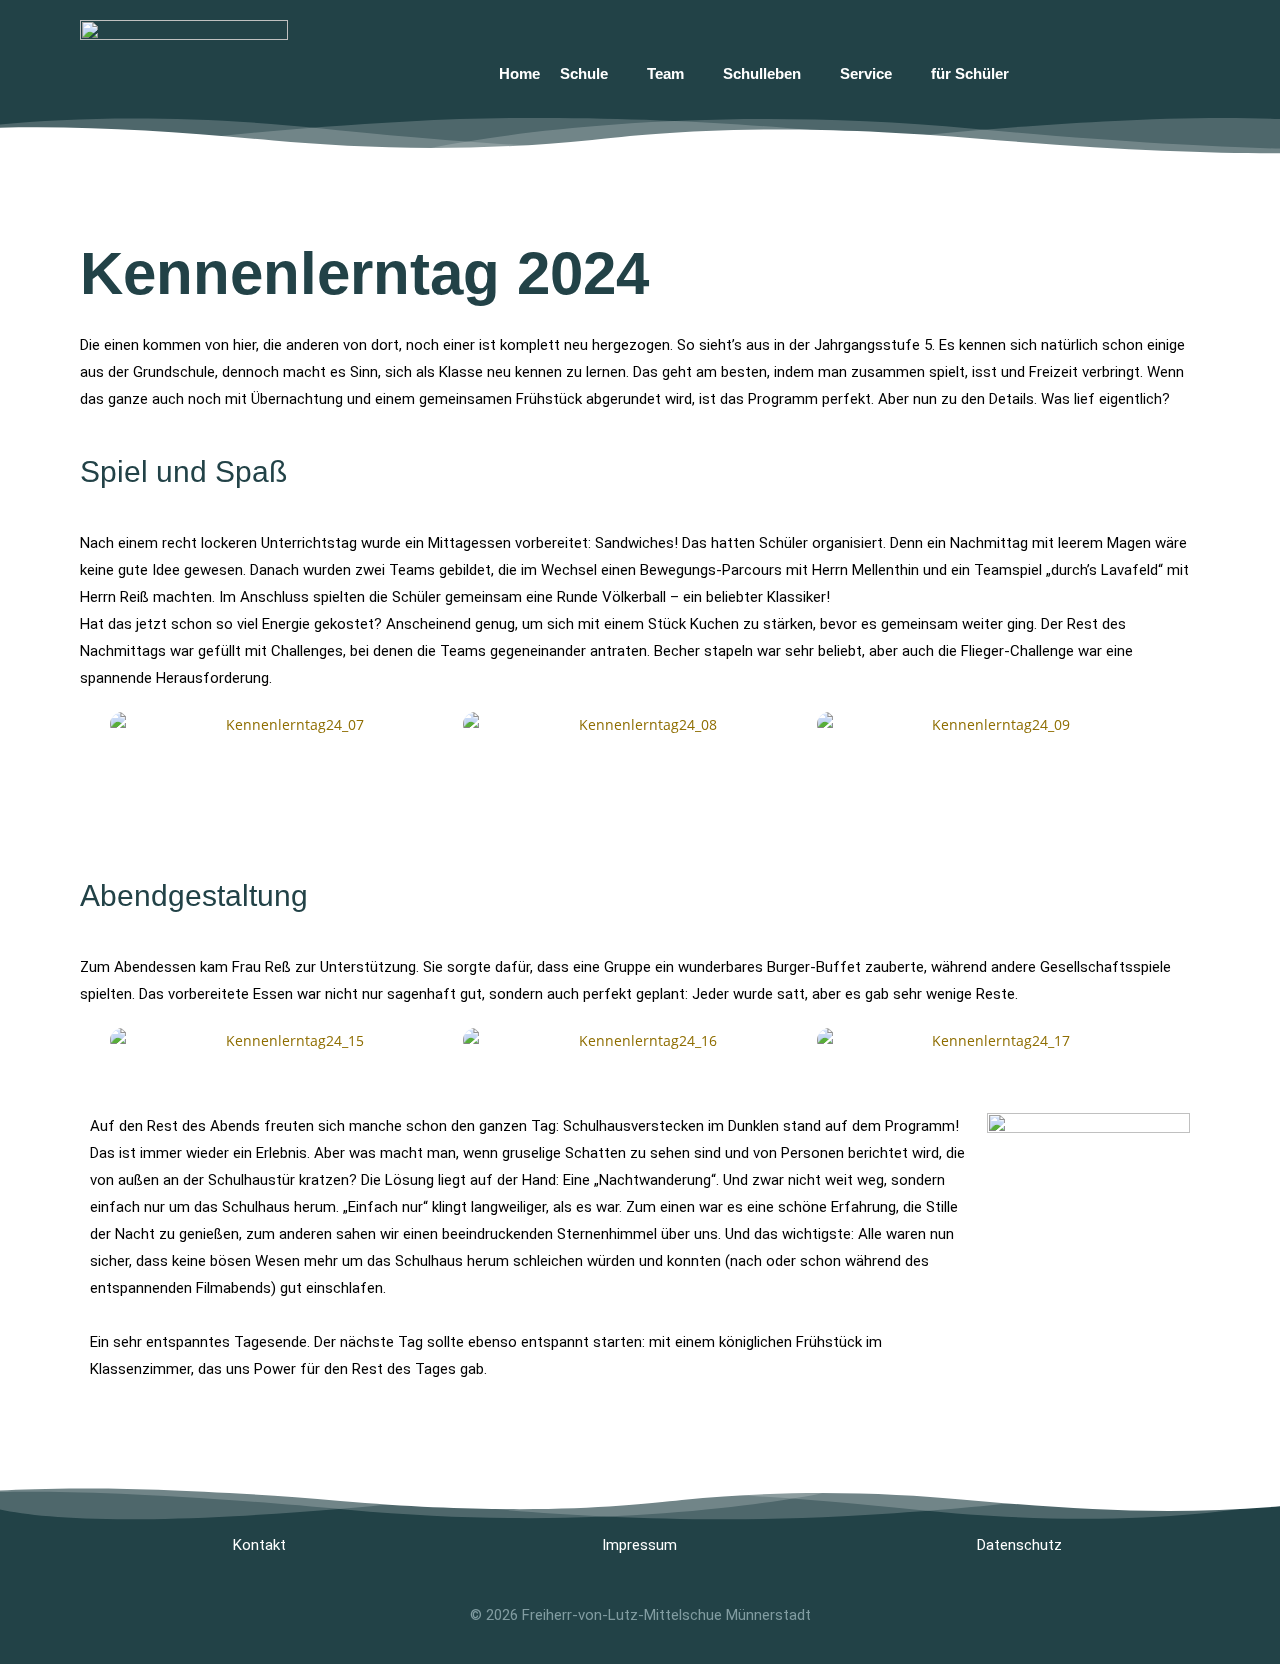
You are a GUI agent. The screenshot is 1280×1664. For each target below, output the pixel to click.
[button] (89, 724)
